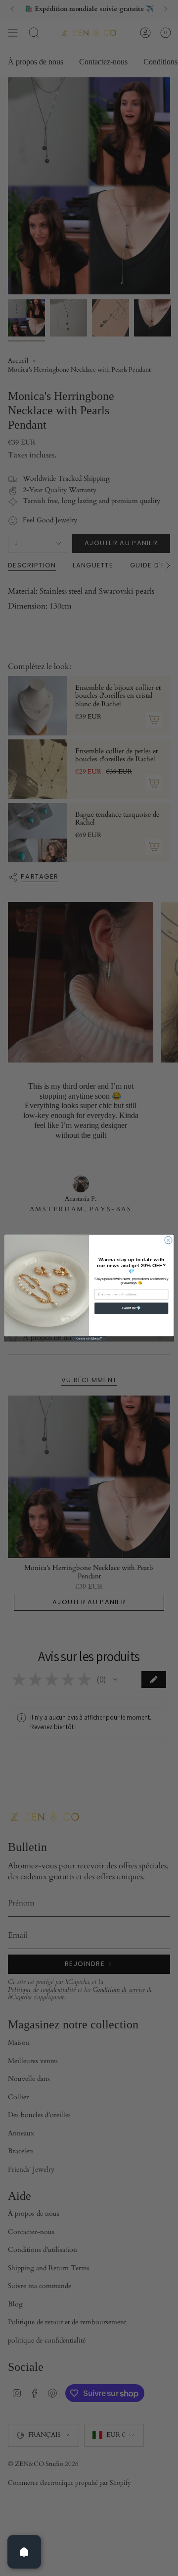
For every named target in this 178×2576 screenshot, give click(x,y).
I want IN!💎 (132, 1308)
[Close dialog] (168, 1240)
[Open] (24, 2552)
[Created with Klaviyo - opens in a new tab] (89, 1339)
